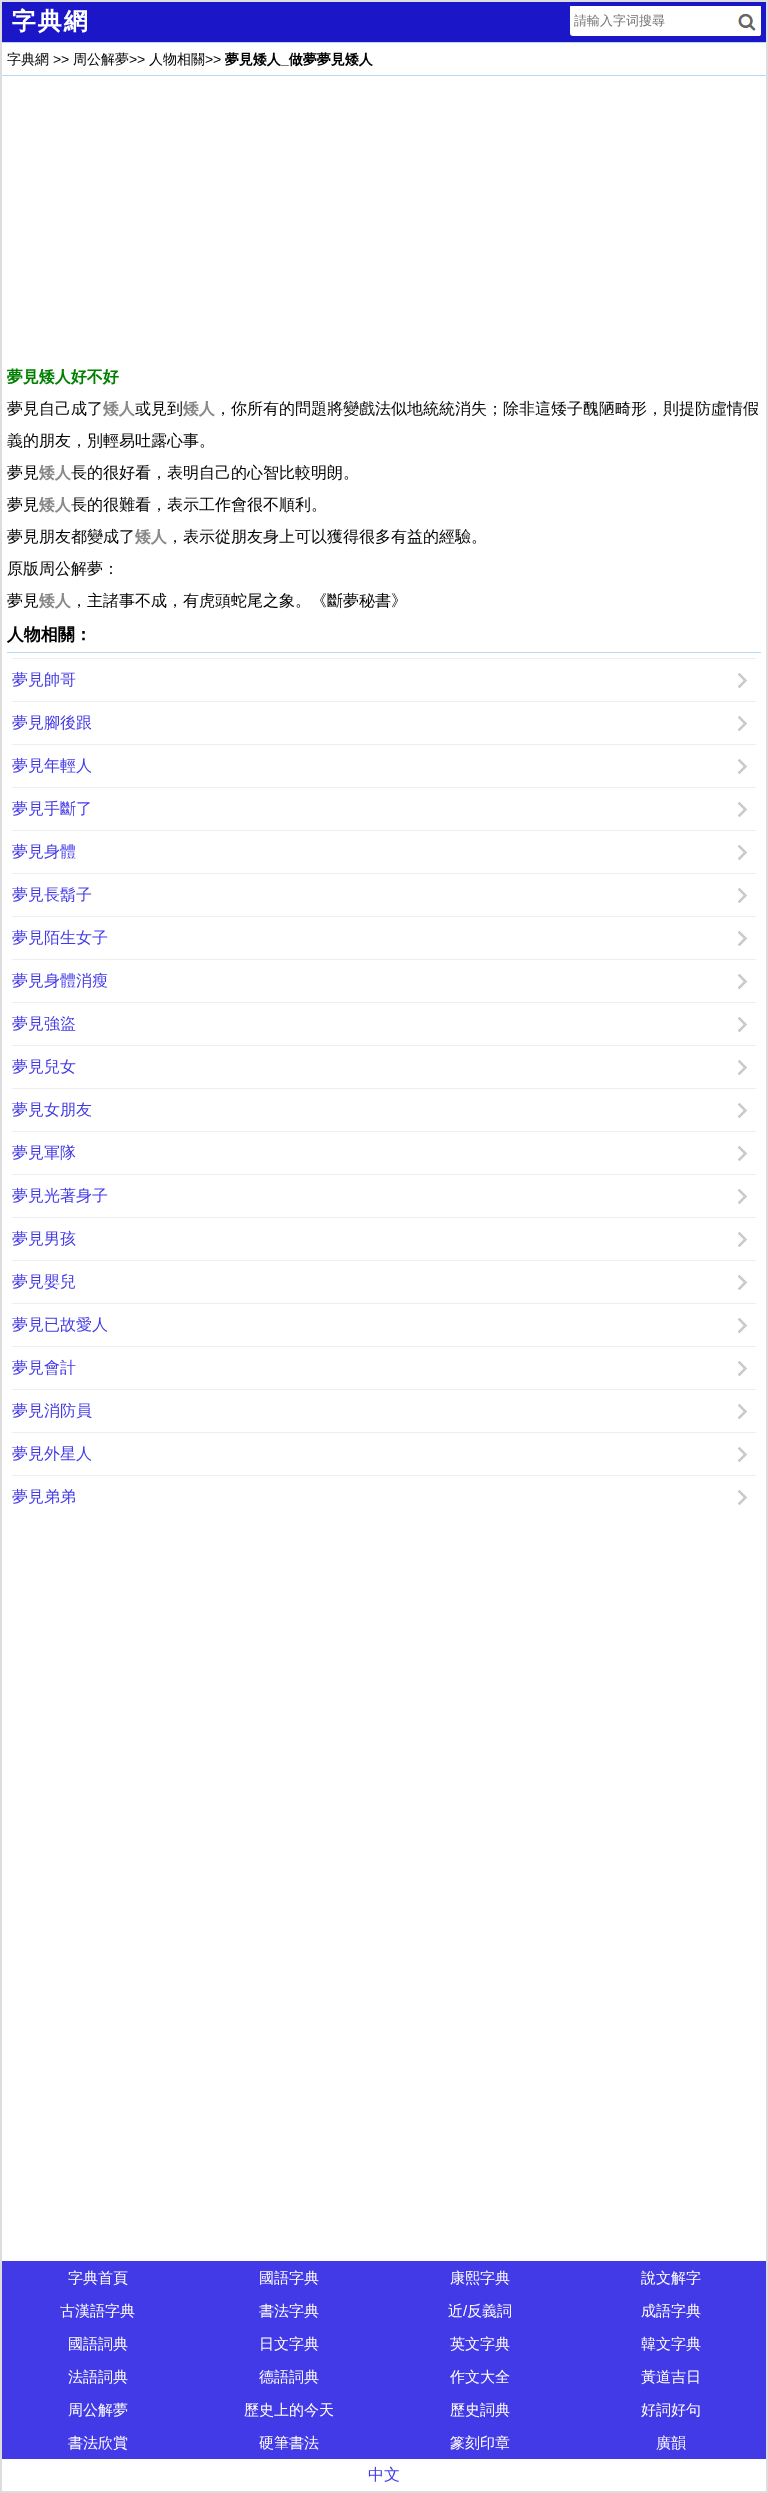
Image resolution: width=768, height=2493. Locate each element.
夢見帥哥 (44, 679)
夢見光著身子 (60, 1195)
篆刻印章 (480, 2442)
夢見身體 (44, 851)
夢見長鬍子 (52, 894)
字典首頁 (98, 2277)
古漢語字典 (97, 2310)
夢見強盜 (44, 1023)
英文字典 (480, 2343)
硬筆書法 (289, 2442)
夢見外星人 (52, 1453)
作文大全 (480, 2376)
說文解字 (671, 2277)
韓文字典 (671, 2343)
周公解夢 (101, 59)
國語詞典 (98, 2343)
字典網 (28, 59)
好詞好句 (671, 2409)
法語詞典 (98, 2376)
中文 (384, 2474)
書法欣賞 (98, 2442)
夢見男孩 (44, 1238)
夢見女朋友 (52, 1109)
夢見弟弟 (44, 1496)
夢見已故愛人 (60, 1324)
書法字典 (289, 2310)
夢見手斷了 (52, 808)
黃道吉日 (671, 2376)
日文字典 (289, 2343)
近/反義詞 (480, 2310)
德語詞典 (289, 2376)
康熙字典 (480, 2277)
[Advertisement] (384, 221)
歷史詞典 (480, 2409)
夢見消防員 (52, 1410)
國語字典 (289, 2277)
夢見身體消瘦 (60, 980)
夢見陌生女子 (60, 937)
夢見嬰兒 (44, 1281)
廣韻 (671, 2442)
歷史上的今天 (289, 2409)
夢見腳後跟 (52, 722)
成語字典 (671, 2310)
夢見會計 (44, 1367)
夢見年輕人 (52, 765)
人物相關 (177, 59)
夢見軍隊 (44, 1152)
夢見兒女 (44, 1066)
